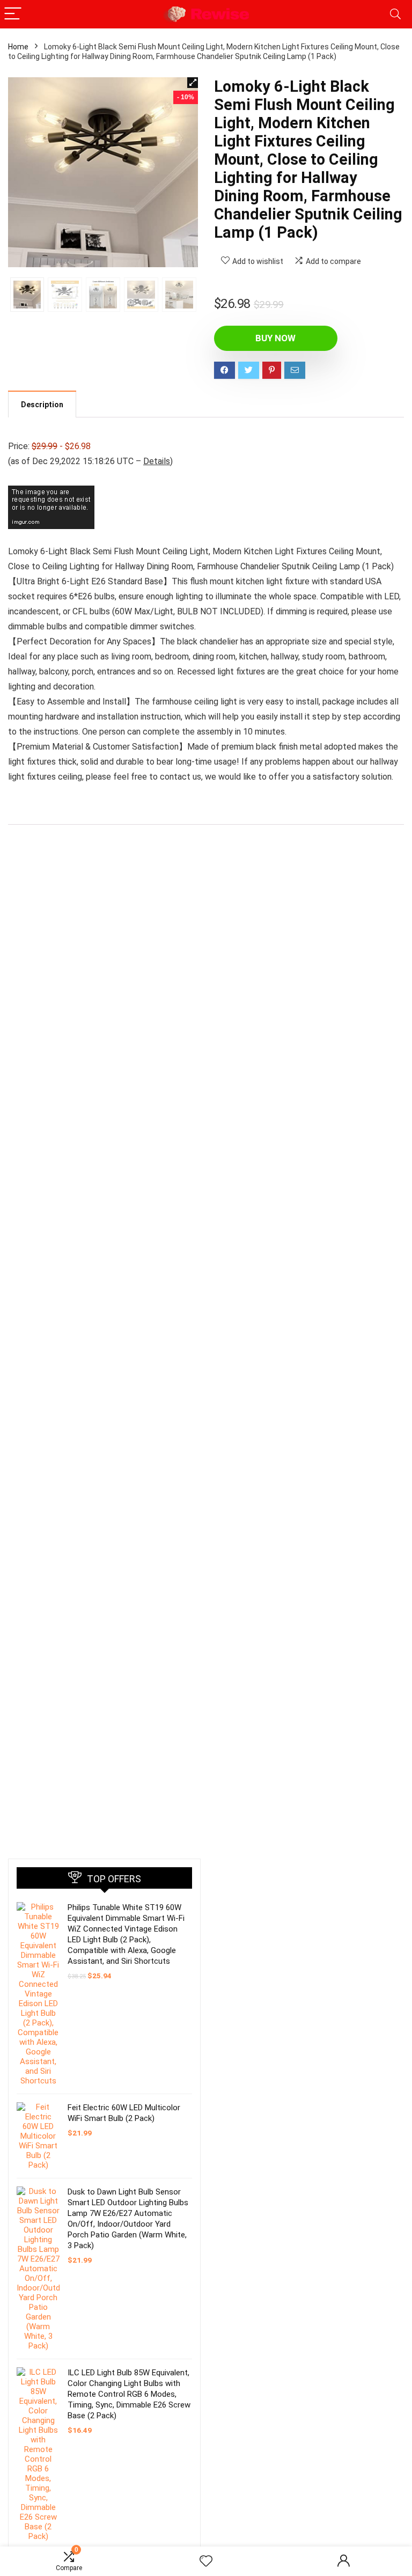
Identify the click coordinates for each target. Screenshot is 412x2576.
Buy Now (275, 338)
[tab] (42, 404)
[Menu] (13, 14)
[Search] (395, 14)
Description (42, 405)
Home (18, 47)
